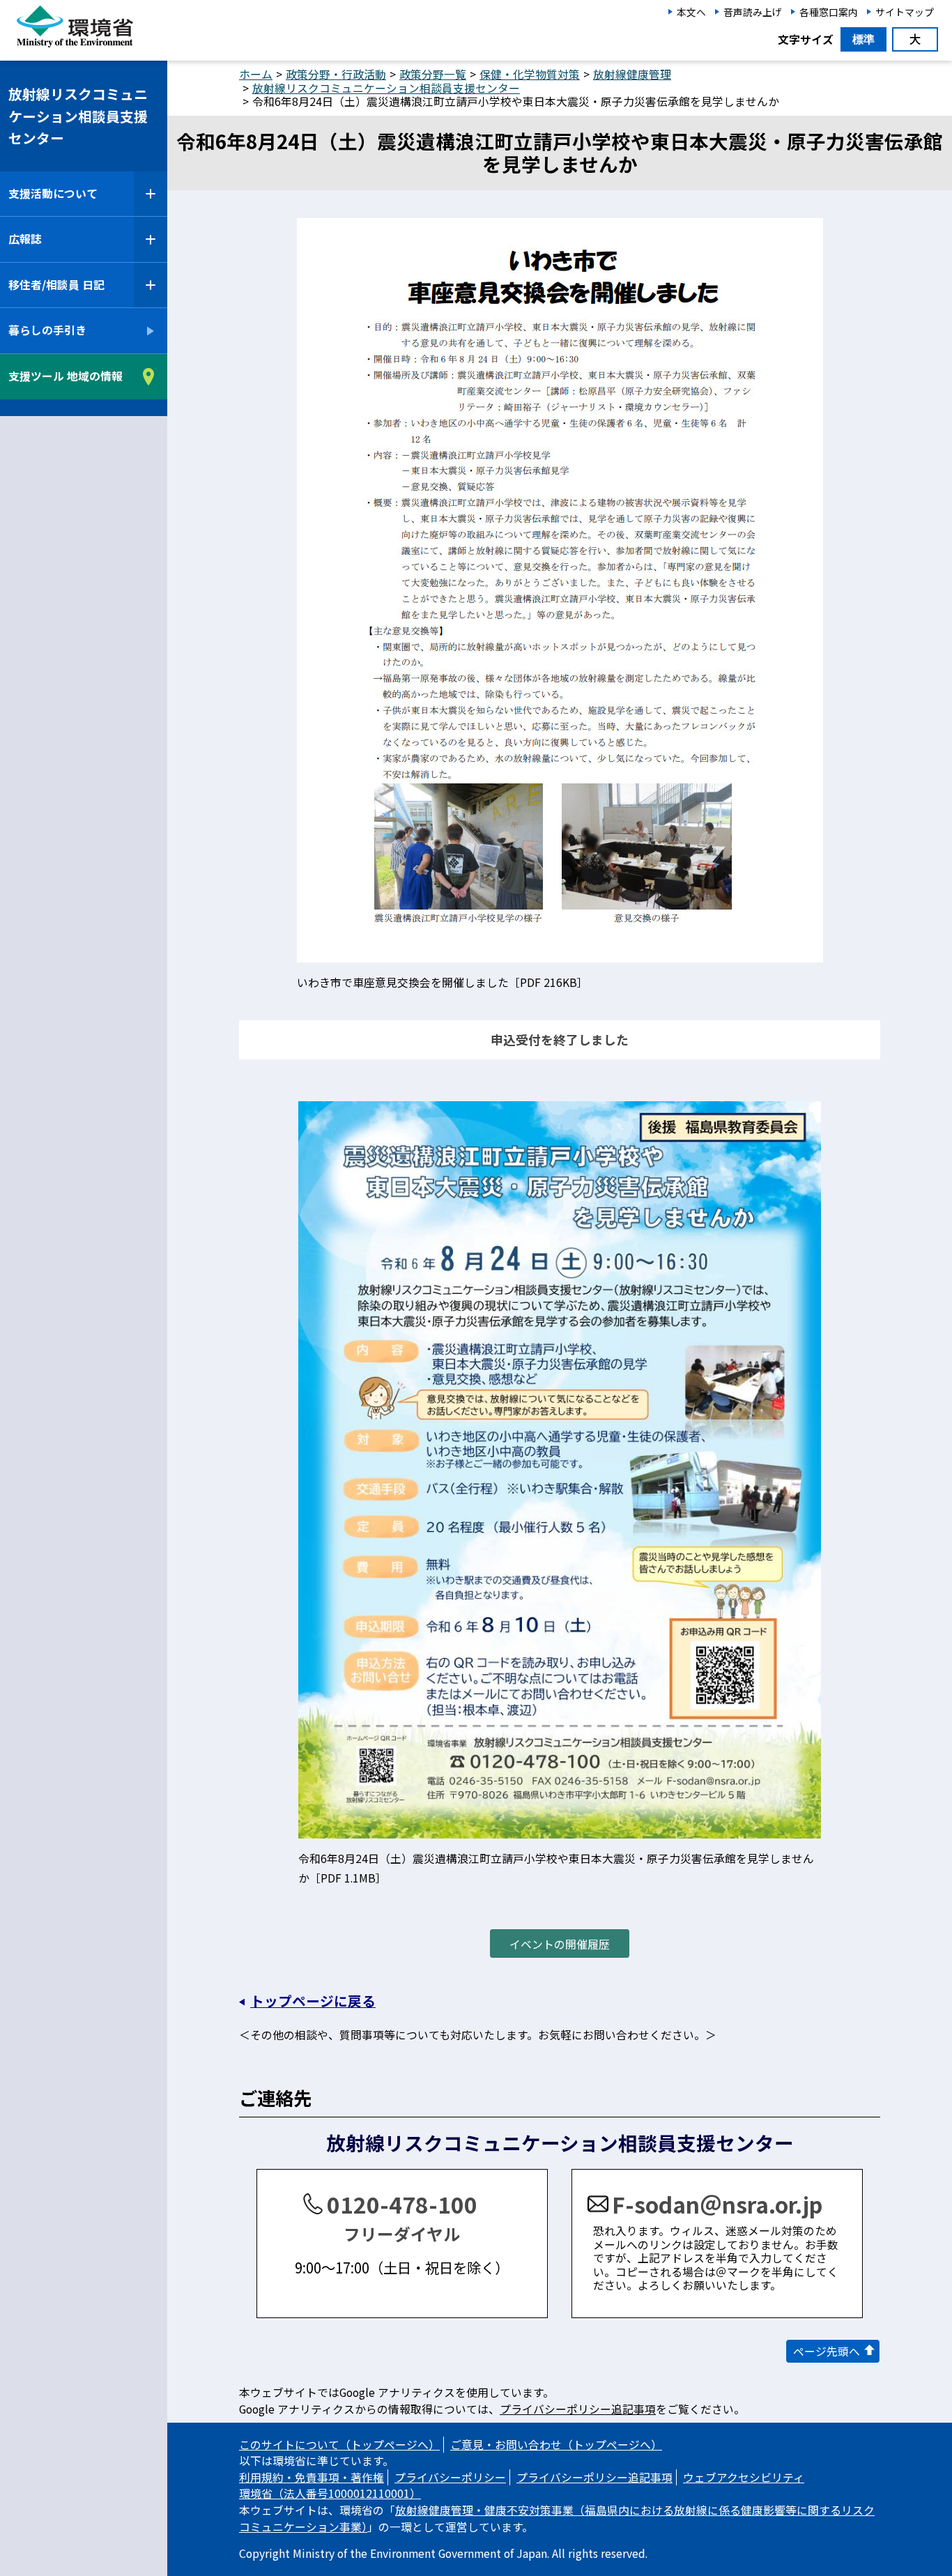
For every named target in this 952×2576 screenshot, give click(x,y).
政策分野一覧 (433, 74)
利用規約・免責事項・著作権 (312, 2477)
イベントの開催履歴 (560, 1944)
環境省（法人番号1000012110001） (330, 2493)
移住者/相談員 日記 (56, 285)
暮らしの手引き (47, 331)
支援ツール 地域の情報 (66, 376)
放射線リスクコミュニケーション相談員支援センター (78, 116)
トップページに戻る (313, 2001)
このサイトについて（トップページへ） (339, 2445)
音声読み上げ (753, 12)
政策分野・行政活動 (336, 74)
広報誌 (25, 239)
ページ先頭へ (827, 2351)
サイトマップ (905, 12)
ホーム (256, 74)
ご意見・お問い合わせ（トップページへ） (556, 2445)
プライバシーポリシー (450, 2477)
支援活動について (53, 193)
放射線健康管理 (632, 74)
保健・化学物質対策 (530, 74)
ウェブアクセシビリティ (744, 2477)
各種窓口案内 (829, 12)
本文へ (691, 12)
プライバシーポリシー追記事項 (578, 2409)
